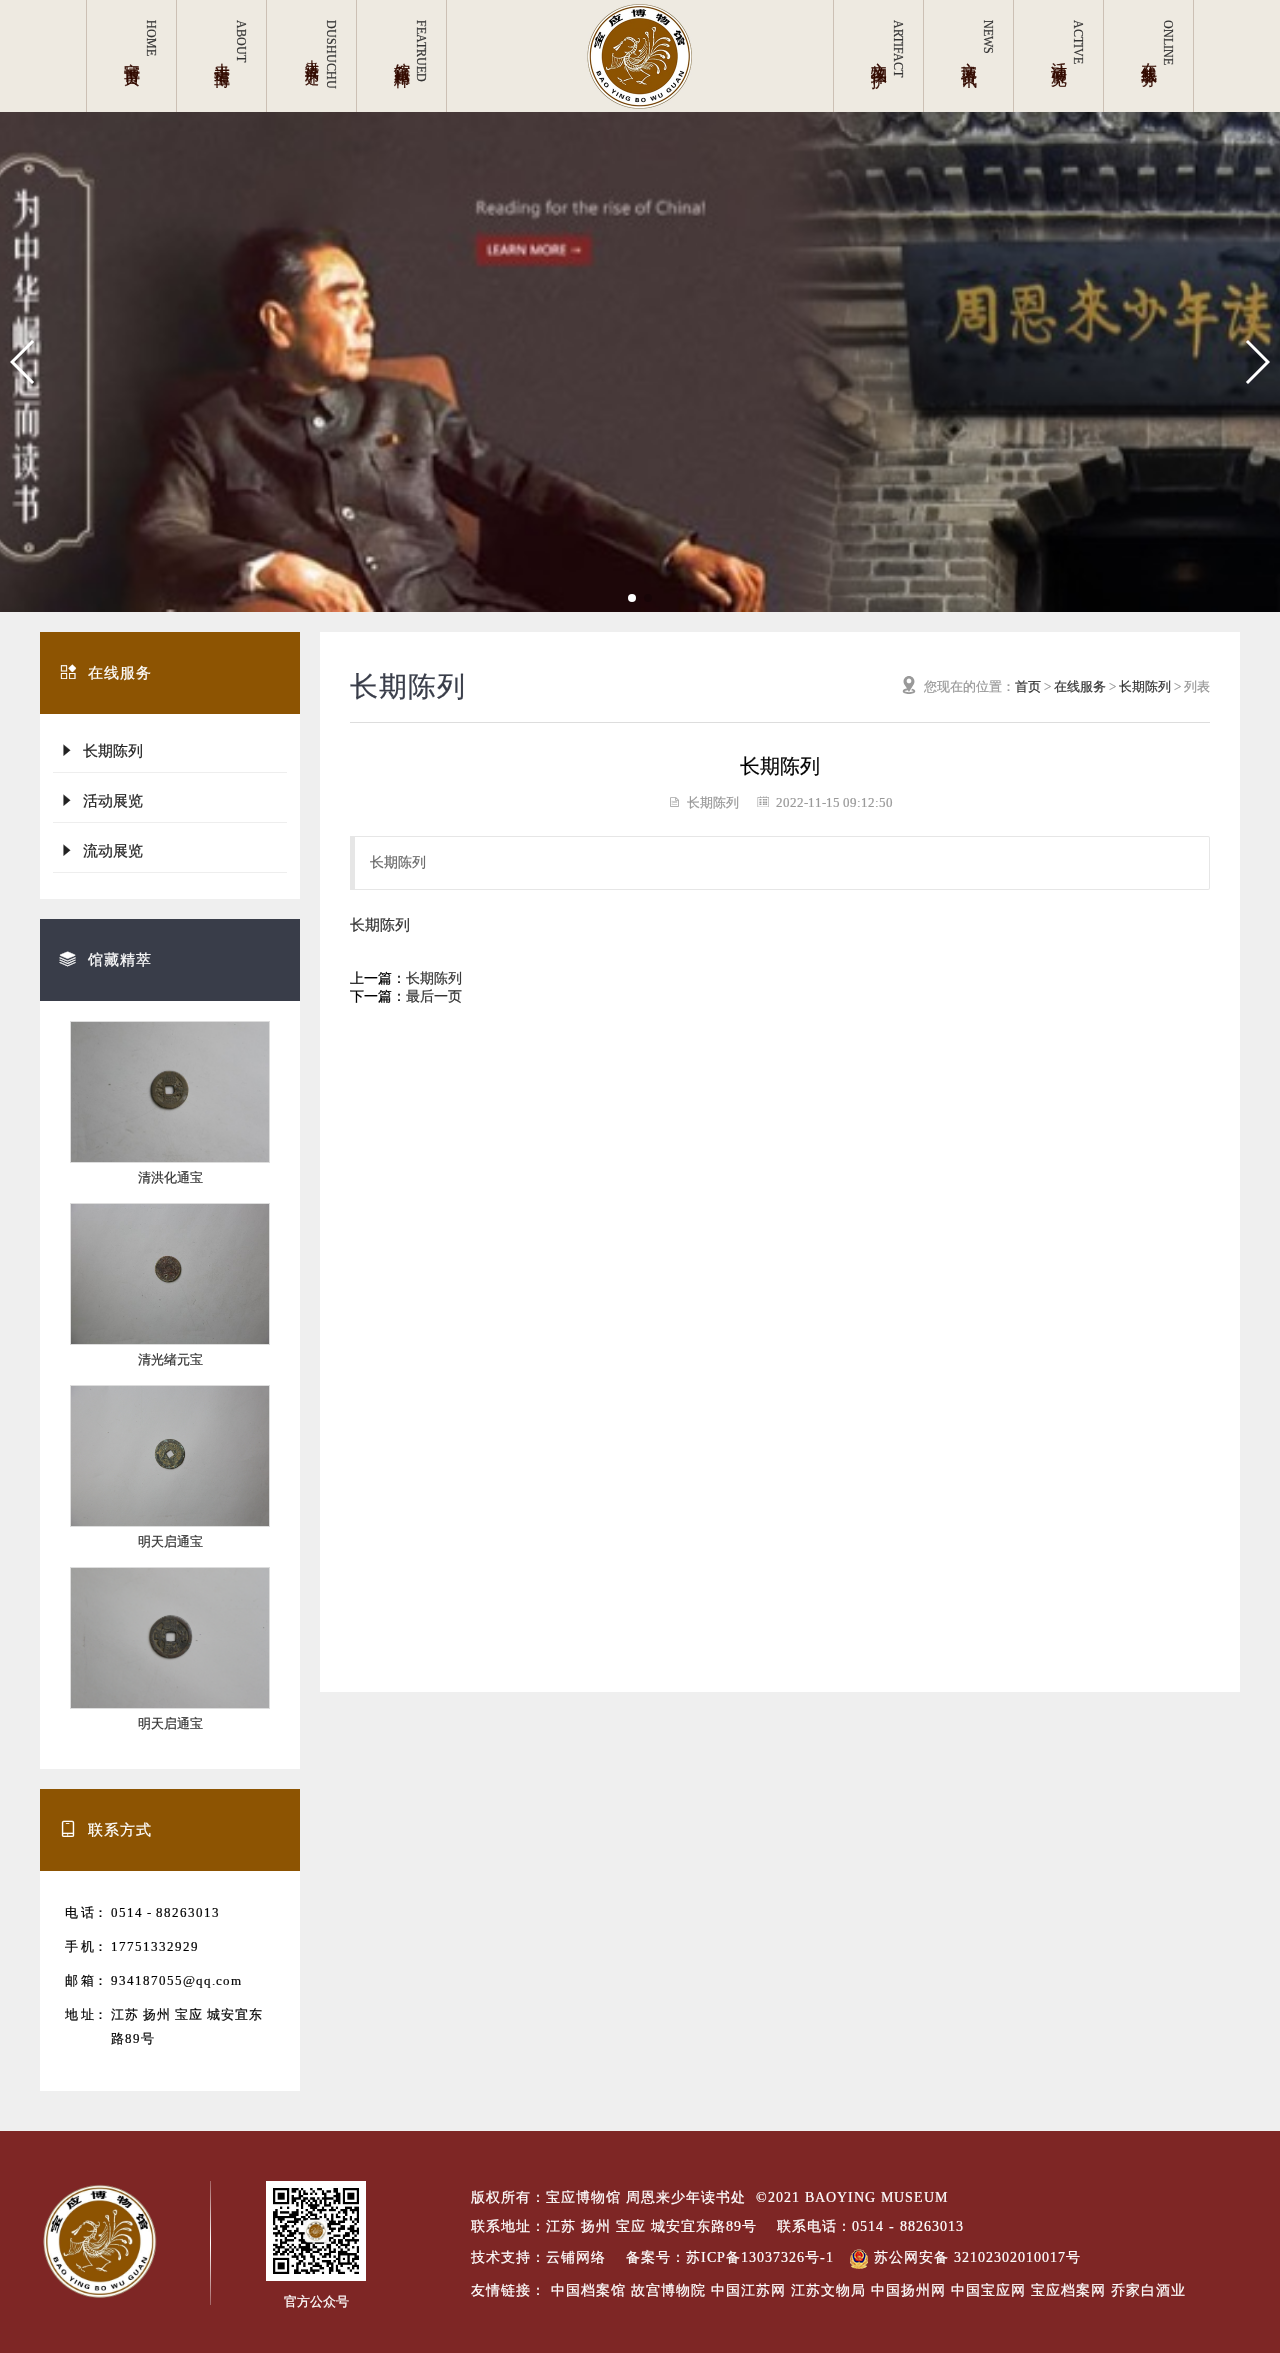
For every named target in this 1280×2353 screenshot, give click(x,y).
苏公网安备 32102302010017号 (975, 2257)
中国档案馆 (588, 2290)
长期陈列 (109, 751)
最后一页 (434, 996)
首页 (1028, 686)
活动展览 (109, 801)
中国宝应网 (988, 2290)
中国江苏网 (748, 2290)
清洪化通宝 (170, 1177)
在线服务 (1080, 686)
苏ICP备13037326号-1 (760, 2257)
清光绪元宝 (170, 1359)
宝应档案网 (1068, 2290)
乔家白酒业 (1148, 2290)
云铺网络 (576, 2257)
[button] (23, 362)
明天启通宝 (170, 1541)
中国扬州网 (908, 2290)
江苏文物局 (828, 2290)
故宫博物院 (668, 2290)
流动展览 (109, 851)
